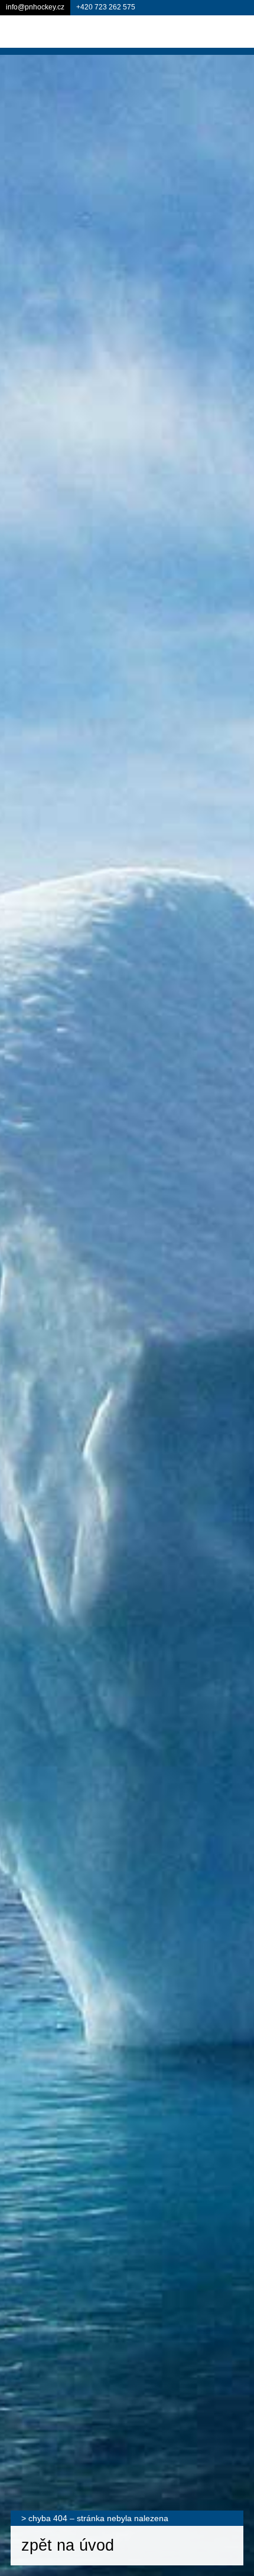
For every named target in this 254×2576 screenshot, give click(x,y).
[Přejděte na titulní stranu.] (59, 31)
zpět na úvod (68, 2545)
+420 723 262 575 (106, 7)
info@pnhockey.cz (35, 7)
